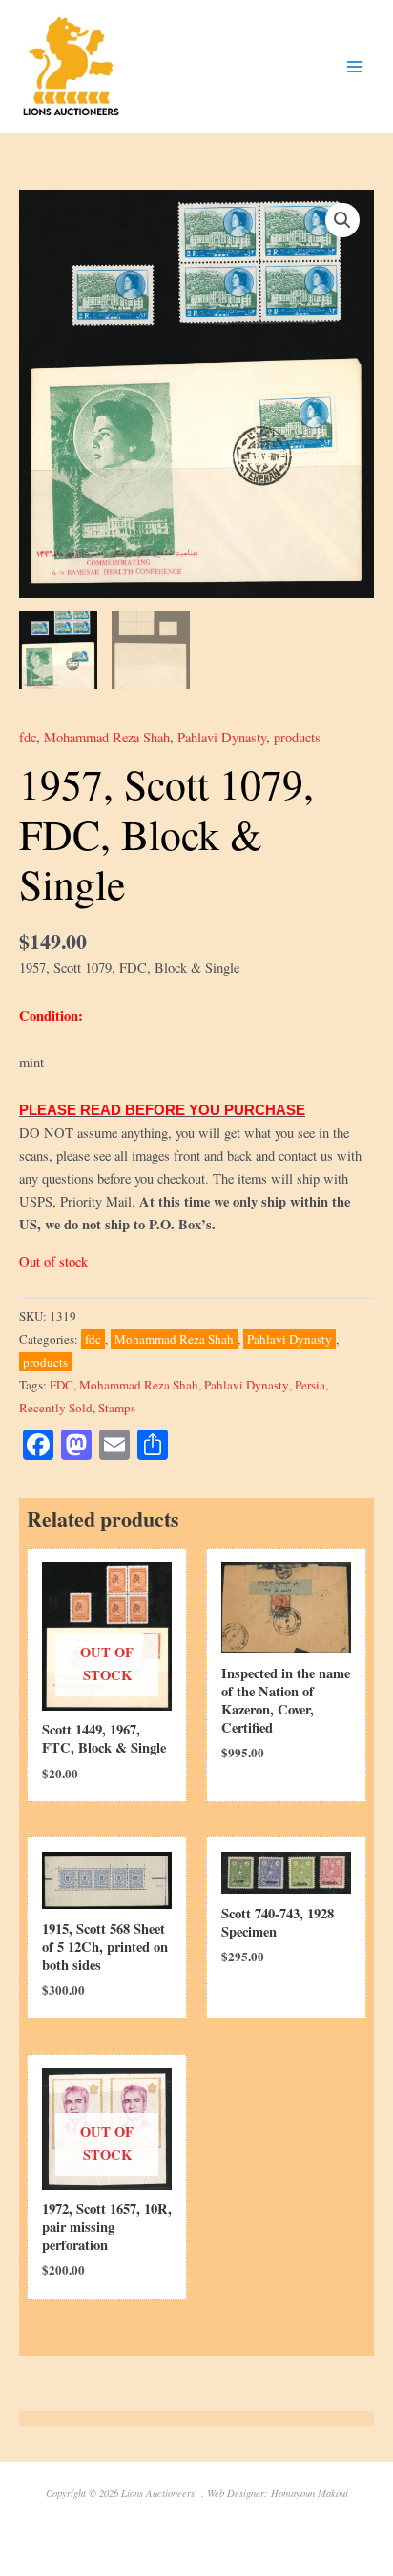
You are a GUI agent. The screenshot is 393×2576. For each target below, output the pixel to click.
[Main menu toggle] (355, 67)
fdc (28, 737)
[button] (342, 220)
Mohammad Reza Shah (107, 737)
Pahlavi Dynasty (222, 737)
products (297, 737)
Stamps (117, 1408)
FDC (62, 1385)
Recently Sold (56, 1408)
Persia (310, 1385)
